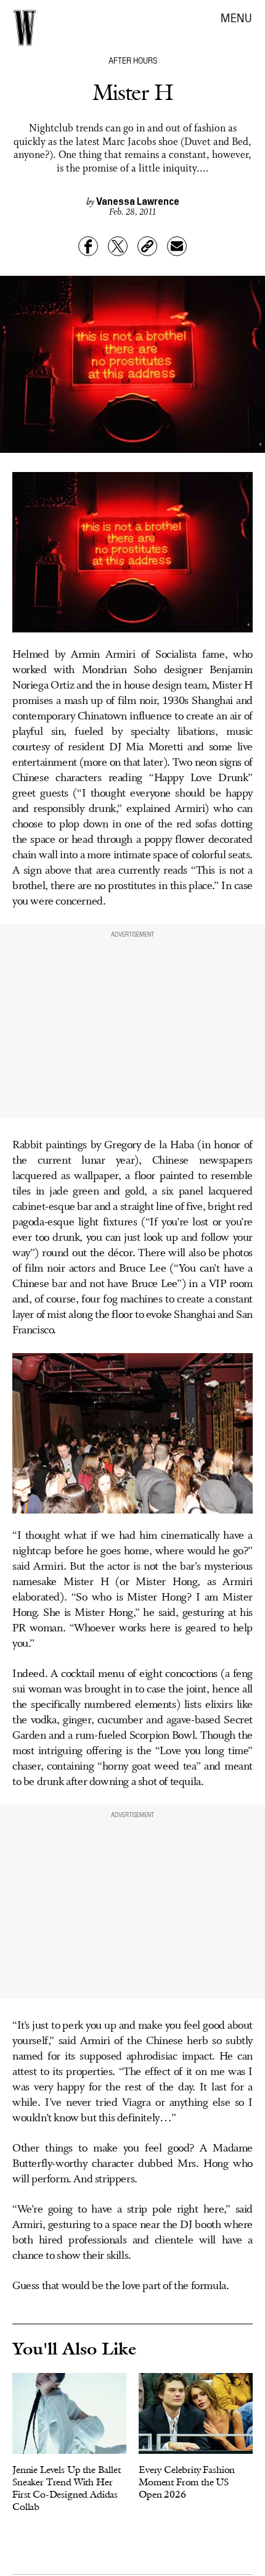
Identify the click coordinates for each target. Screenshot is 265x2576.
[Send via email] (177, 246)
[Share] (88, 246)
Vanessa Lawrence (138, 201)
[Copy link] (147, 246)
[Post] (118, 246)
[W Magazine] (25, 28)
